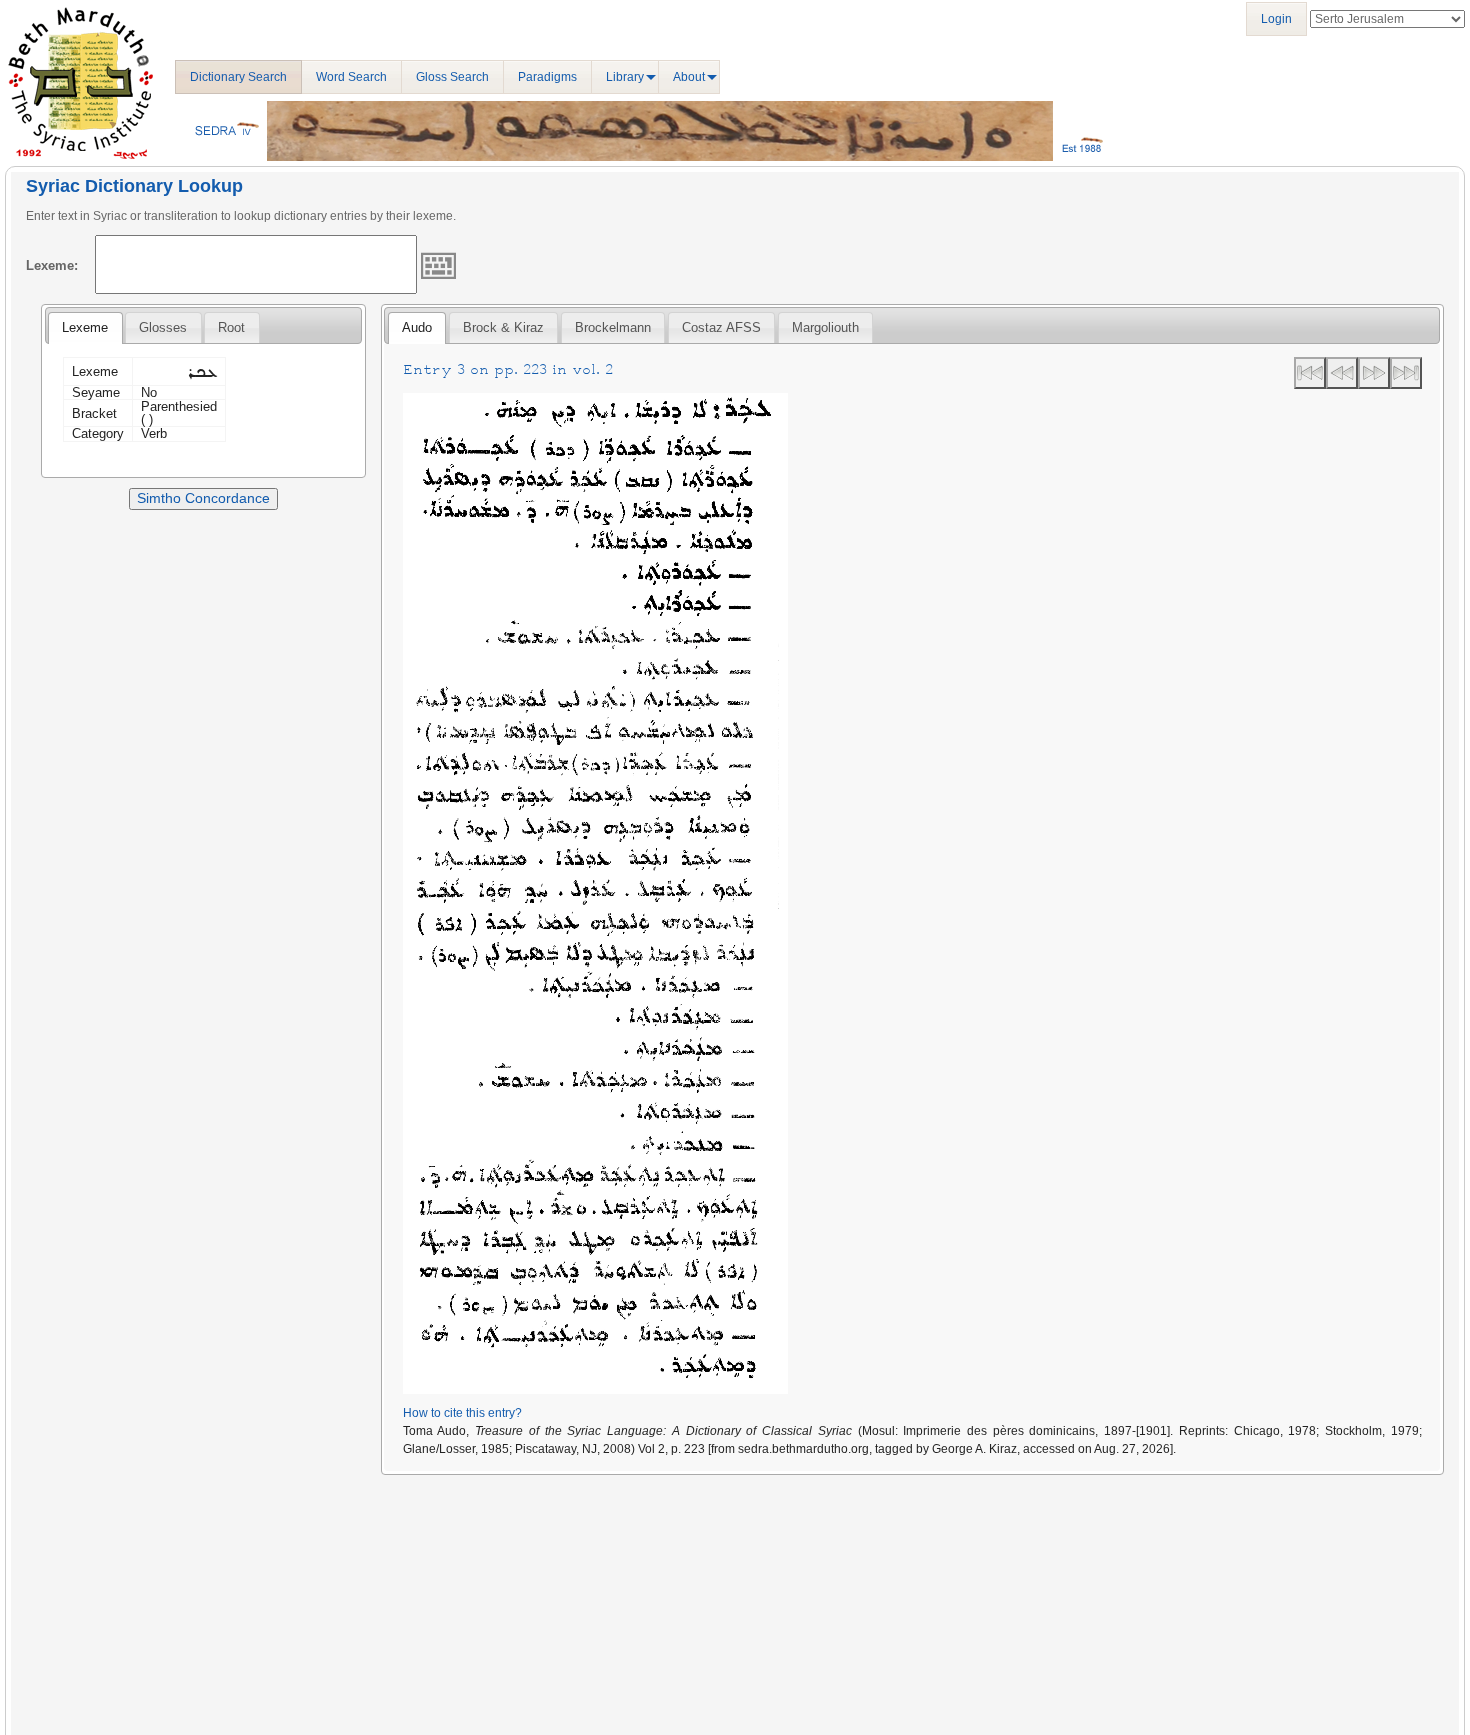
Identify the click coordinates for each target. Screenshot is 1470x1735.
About (689, 77)
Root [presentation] (231, 327)
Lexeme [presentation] (85, 327)
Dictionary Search (238, 77)
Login (1276, 19)
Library (625, 77)
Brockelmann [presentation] (613, 327)
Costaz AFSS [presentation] (721, 327)
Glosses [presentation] (163, 327)
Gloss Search (452, 77)
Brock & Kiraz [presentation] (503, 327)
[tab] (85, 328)
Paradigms (547, 77)
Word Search (351, 77)
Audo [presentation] (417, 327)
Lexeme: (52, 265)
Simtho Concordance (203, 498)
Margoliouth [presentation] (825, 327)
